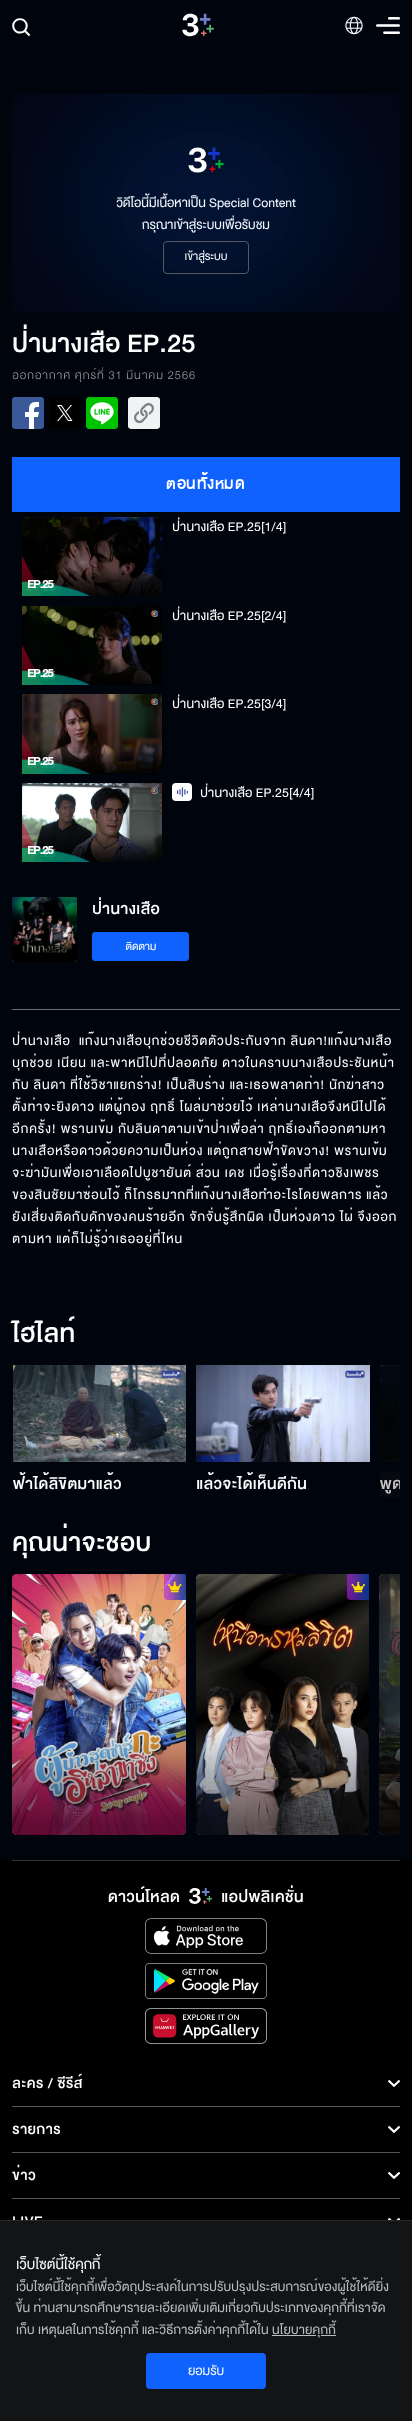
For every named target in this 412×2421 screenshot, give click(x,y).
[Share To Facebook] (28, 413)
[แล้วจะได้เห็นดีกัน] (283, 1414)
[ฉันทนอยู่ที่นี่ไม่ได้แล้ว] (283, 1704)
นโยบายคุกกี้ (304, 2330)
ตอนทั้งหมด (205, 484)
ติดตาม (141, 946)
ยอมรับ (206, 2371)
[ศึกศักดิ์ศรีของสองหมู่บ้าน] (99, 1704)
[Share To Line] (102, 413)
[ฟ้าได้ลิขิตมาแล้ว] (100, 1414)
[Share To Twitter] (65, 413)
